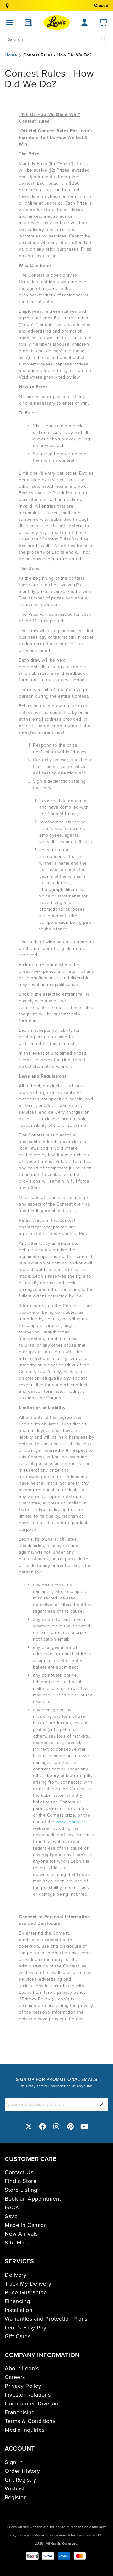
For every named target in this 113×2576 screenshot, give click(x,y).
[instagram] (56, 2126)
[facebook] (43, 2126)
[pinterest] (71, 2126)
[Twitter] (29, 2126)
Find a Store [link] (21, 2181)
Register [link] (15, 2497)
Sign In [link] (14, 2462)
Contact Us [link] (19, 2172)
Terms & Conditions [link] (30, 2421)
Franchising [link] (20, 2412)
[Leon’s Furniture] (57, 23)
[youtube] (84, 2126)
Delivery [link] (16, 2275)
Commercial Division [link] (32, 2403)
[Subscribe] (101, 2105)
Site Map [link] (16, 2243)
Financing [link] (17, 2301)
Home (11, 55)
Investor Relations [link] (28, 2395)
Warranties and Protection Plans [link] (46, 2319)
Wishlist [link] (15, 2488)
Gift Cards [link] (18, 2336)
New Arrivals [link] (21, 2234)
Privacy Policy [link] (23, 2386)
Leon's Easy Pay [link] (26, 2328)
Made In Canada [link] (26, 2225)
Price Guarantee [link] (26, 2292)
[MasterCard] (80, 2556)
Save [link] (11, 2216)
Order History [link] (22, 2471)
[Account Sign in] (84, 23)
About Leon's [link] (22, 2368)
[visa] (48, 2556)
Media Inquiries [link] (25, 2430)
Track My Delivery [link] (28, 2284)
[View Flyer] (29, 23)
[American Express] (64, 2556)
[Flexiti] (32, 2556)
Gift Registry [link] (21, 2480)
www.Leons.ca (70, 1822)
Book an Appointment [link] (33, 2199)
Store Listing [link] (21, 2190)
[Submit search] (104, 39)
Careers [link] (15, 2377)
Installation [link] (19, 2310)
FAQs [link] (12, 2207)
